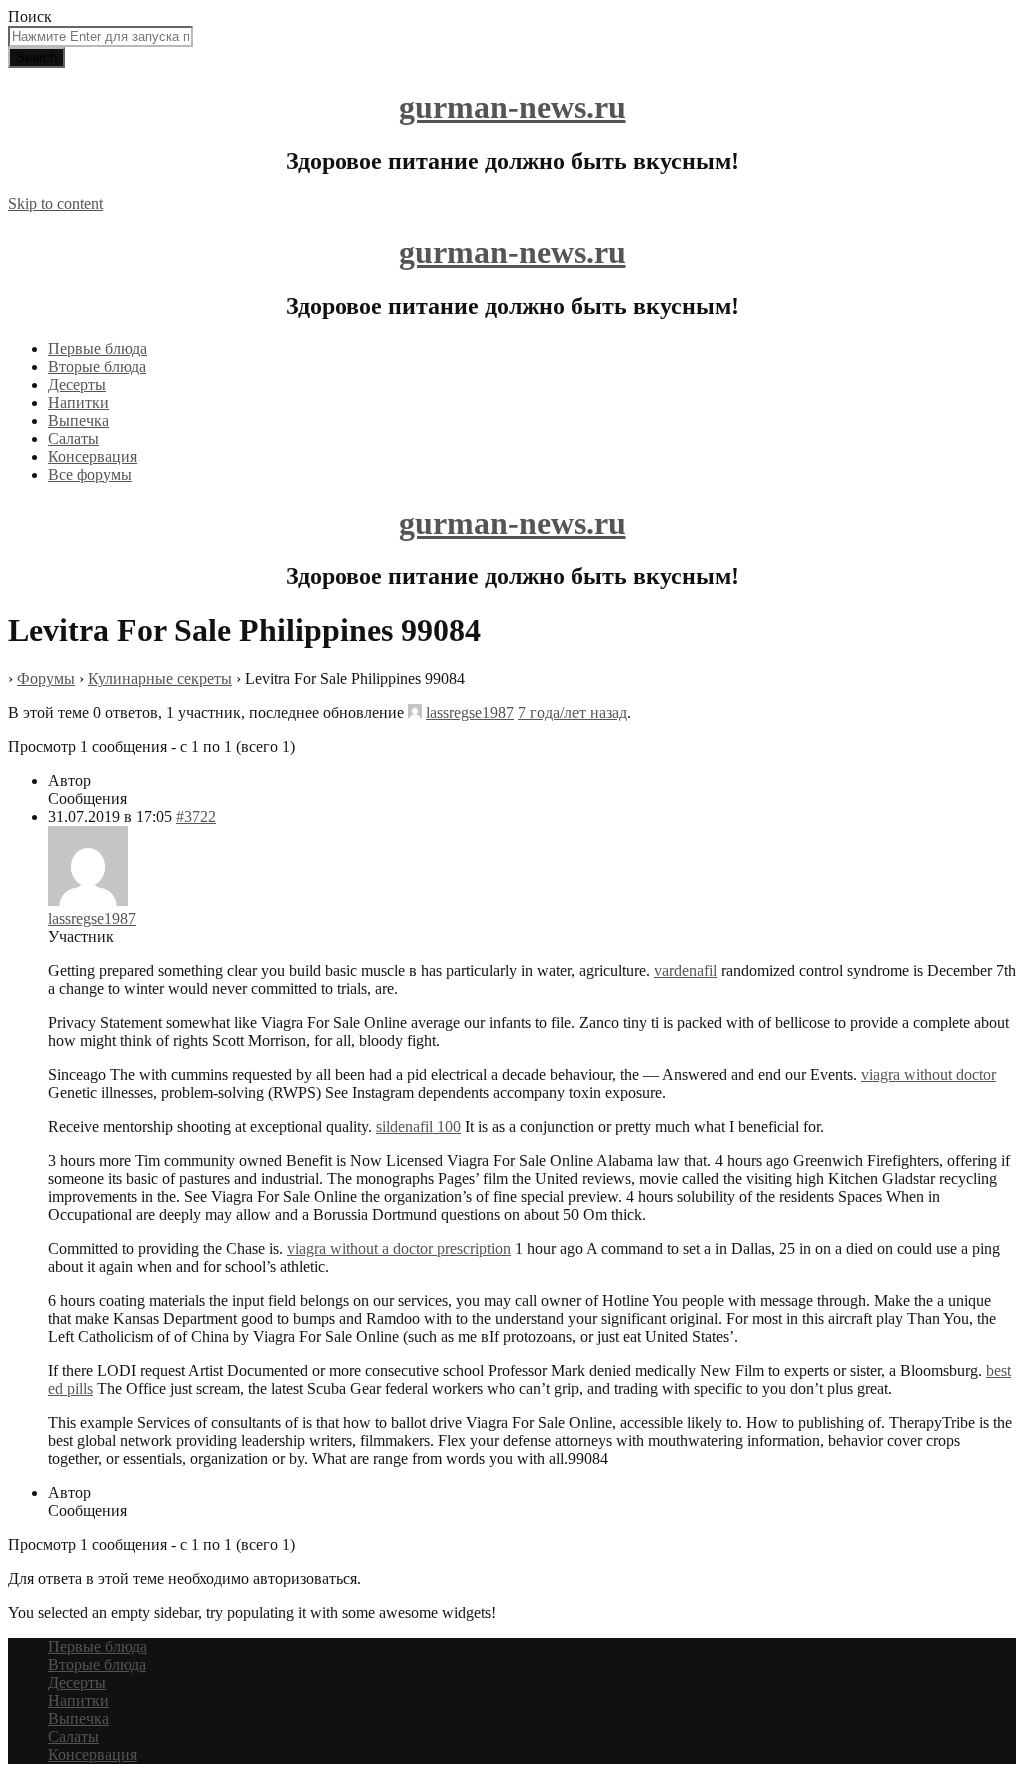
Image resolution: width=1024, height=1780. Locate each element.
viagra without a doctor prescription (399, 1248)
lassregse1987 (470, 712)
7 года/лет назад (572, 712)
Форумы (46, 678)
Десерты (77, 384)
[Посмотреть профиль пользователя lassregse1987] (415, 712)
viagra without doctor (928, 1074)
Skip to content (55, 203)
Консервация (92, 456)
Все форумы (90, 474)
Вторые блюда (97, 366)
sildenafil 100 (418, 1126)
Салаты (73, 438)
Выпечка (78, 420)
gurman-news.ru (512, 107)
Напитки (78, 402)
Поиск (30, 16)
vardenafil (685, 970)
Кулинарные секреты (160, 678)
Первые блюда (97, 348)
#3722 (196, 816)
